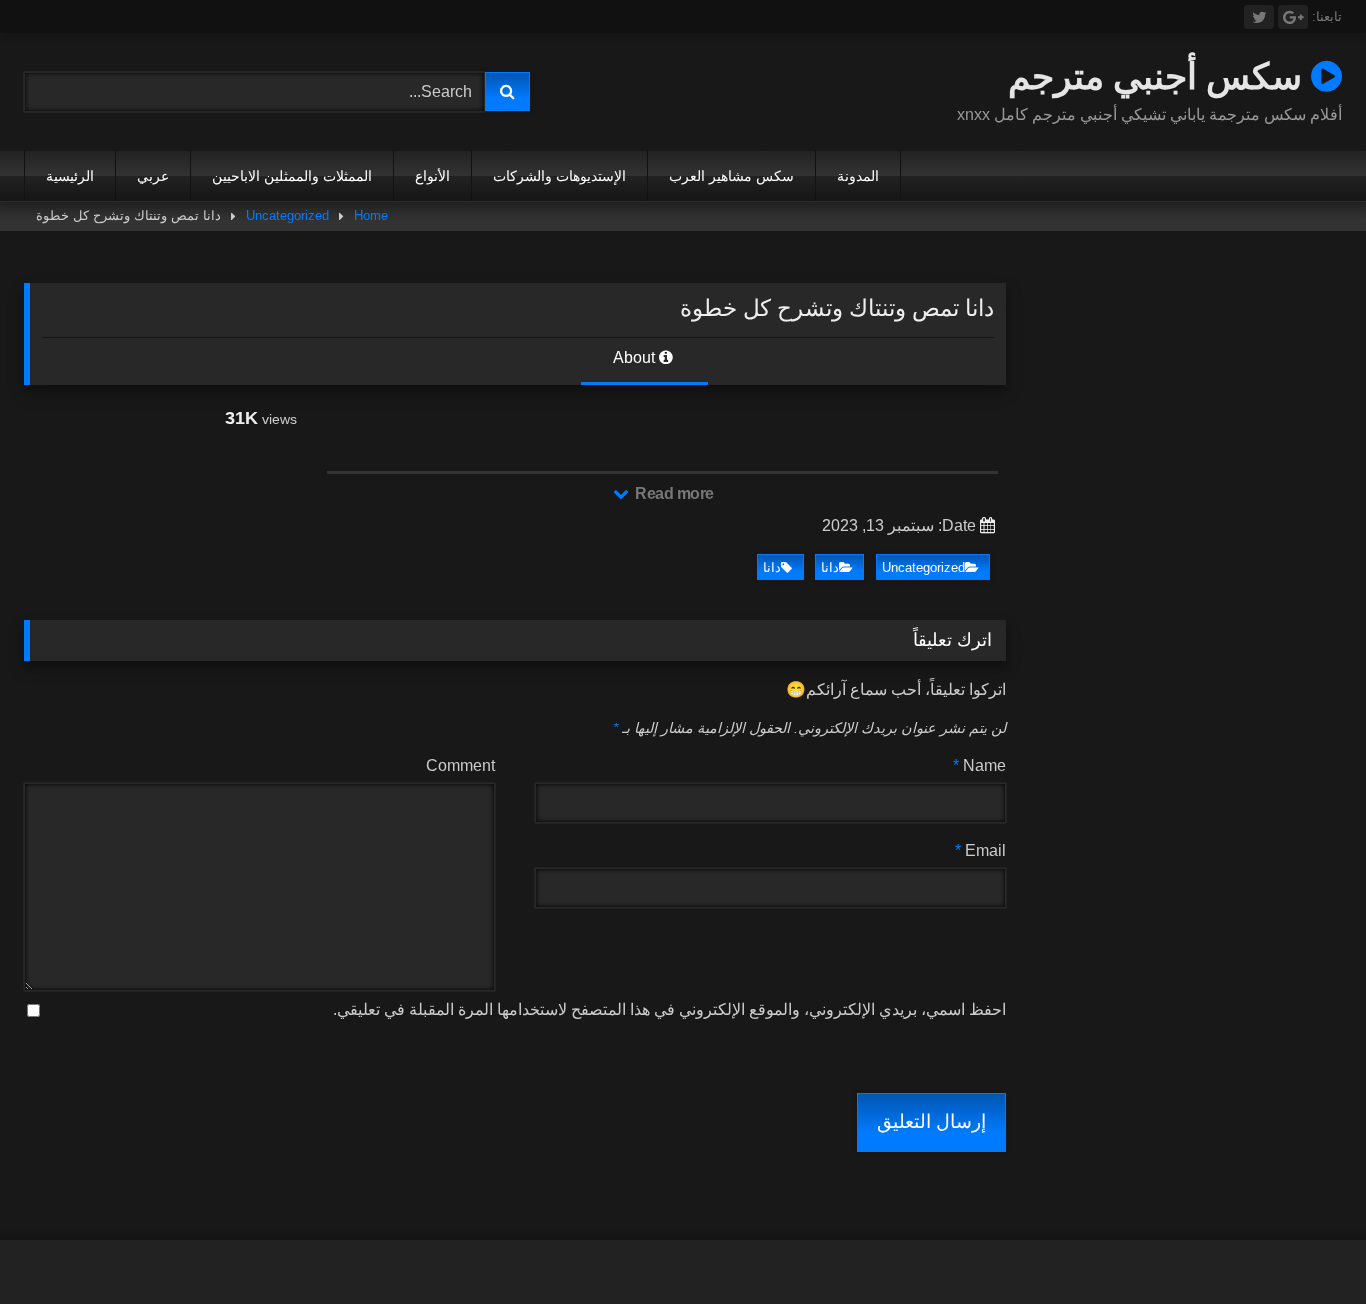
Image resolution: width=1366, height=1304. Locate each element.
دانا (830, 567)
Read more (673, 493)
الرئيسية (70, 176)
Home (371, 215)
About (636, 357)
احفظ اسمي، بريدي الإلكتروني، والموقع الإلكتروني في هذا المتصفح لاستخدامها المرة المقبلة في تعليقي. (669, 1009)
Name (979, 765)
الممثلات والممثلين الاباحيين (292, 176)
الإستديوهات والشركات (559, 176)
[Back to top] (1304, 1244)
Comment (460, 765)
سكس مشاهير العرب (731, 176)
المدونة (858, 176)
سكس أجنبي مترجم (1159, 75)
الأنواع (432, 176)
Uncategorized (287, 215)
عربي (153, 176)
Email (980, 850)
